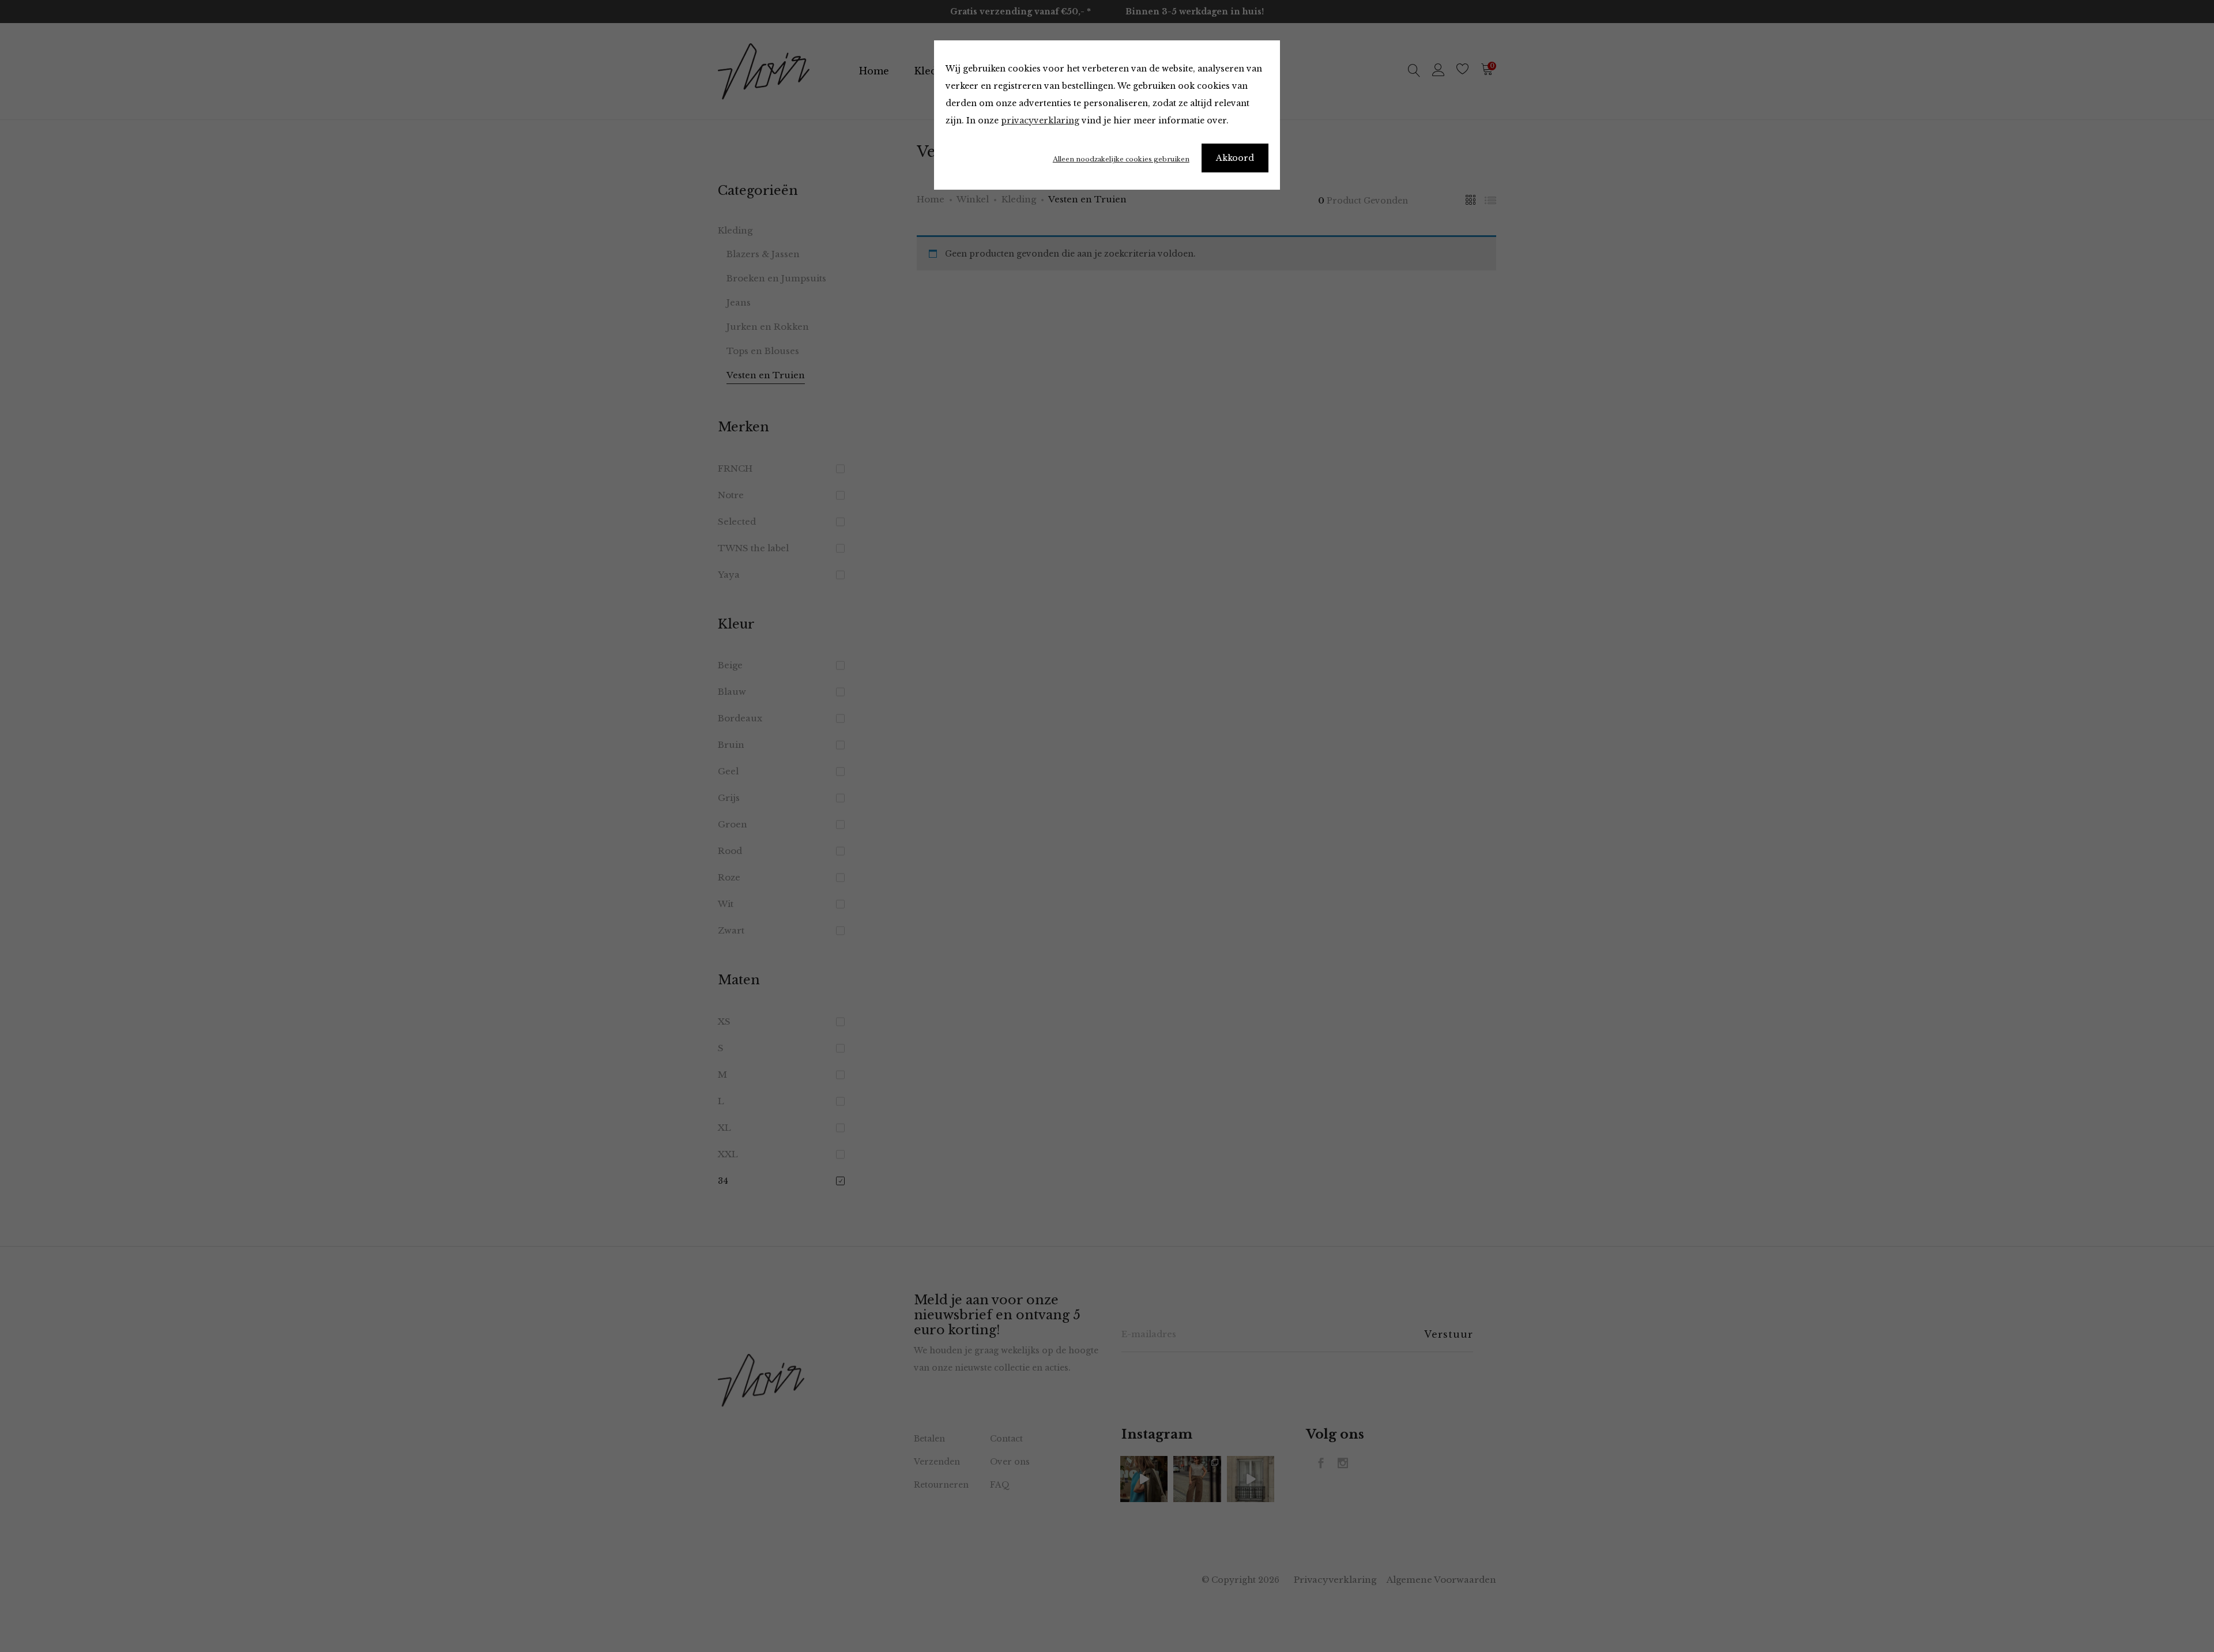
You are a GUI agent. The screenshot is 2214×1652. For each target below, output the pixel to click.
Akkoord (1235, 158)
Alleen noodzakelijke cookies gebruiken (1121, 159)
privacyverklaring (1040, 121)
